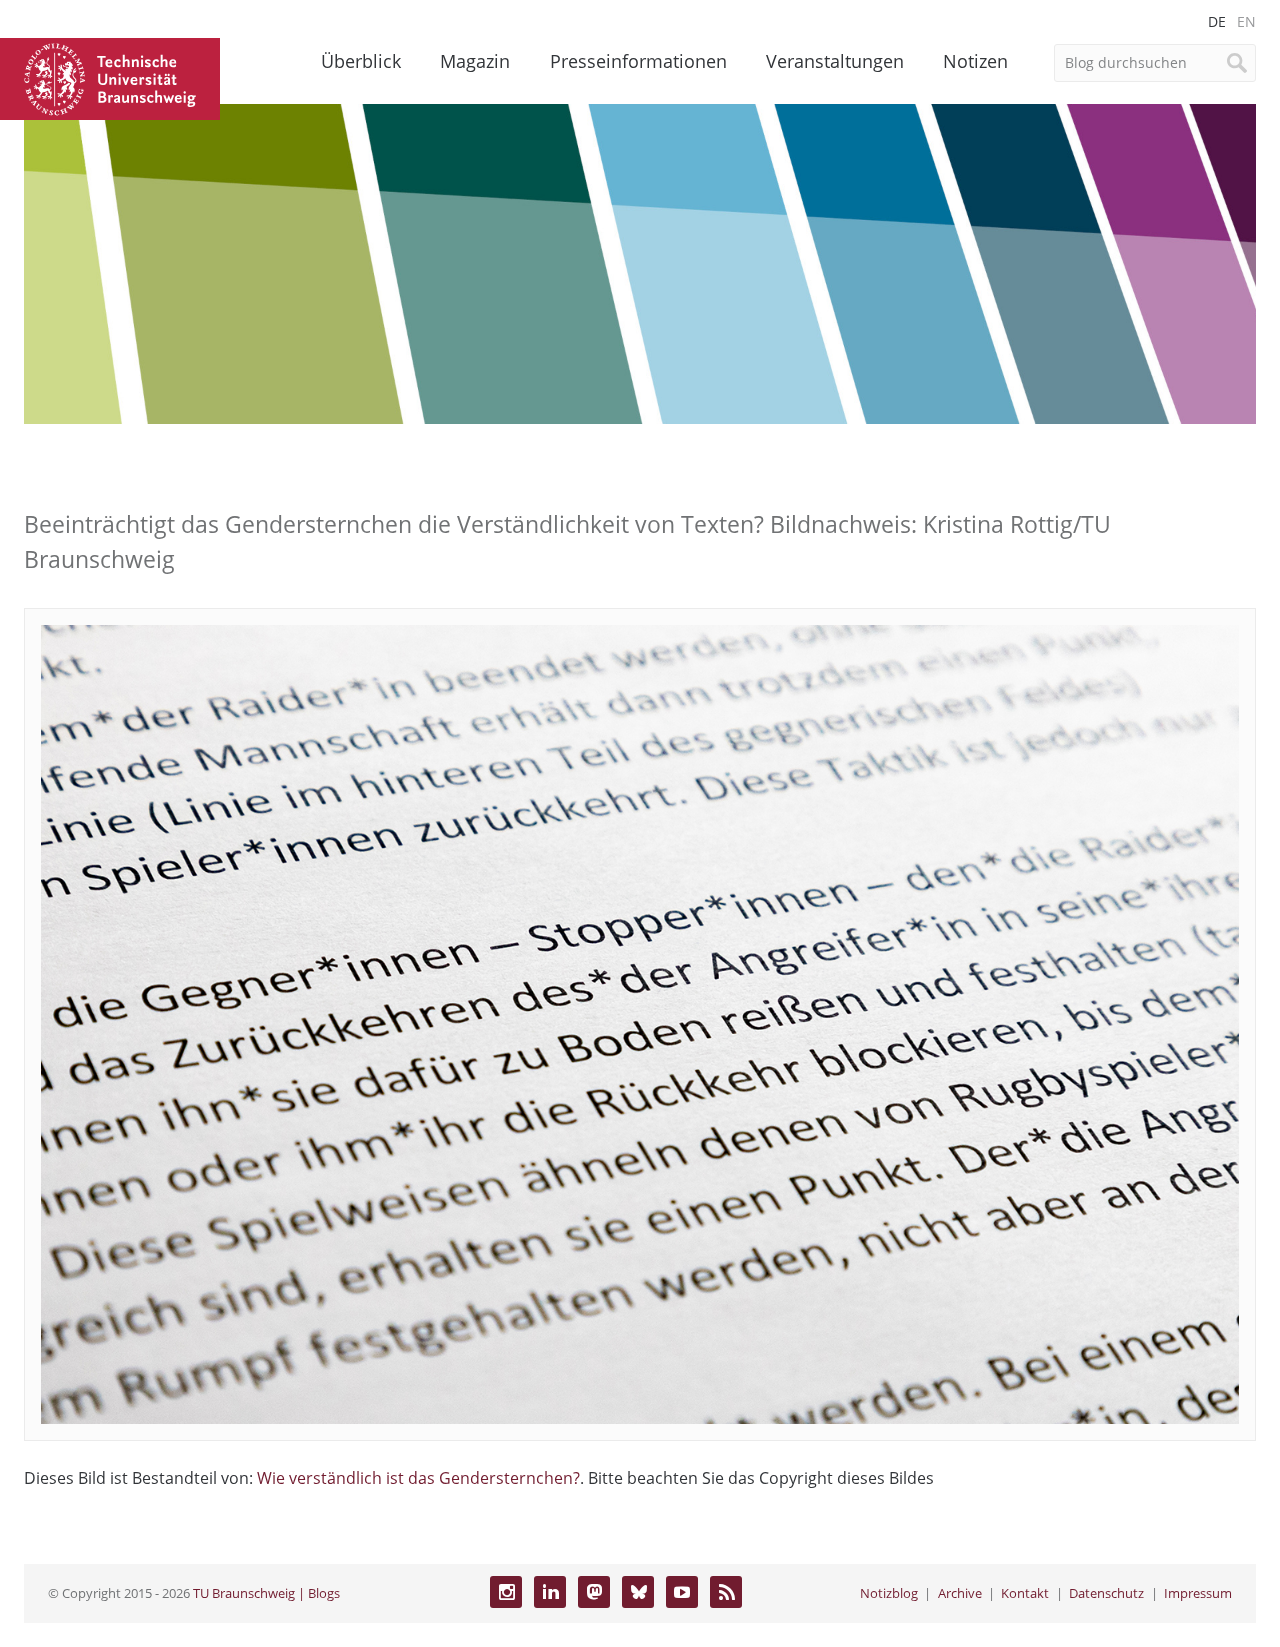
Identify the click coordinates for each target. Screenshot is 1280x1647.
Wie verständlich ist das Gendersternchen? (418, 1478)
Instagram (506, 1592)
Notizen (975, 61)
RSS (726, 1592)
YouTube (682, 1592)
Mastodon (594, 1592)
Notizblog (889, 1593)
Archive (960, 1593)
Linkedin (550, 1592)
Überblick (361, 61)
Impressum (1198, 1593)
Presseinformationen (638, 61)
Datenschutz (1106, 1593)
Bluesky (638, 1592)
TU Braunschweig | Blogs (266, 1593)
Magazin (475, 61)
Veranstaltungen (835, 61)
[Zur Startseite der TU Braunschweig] (110, 77)
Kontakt (1025, 1593)
